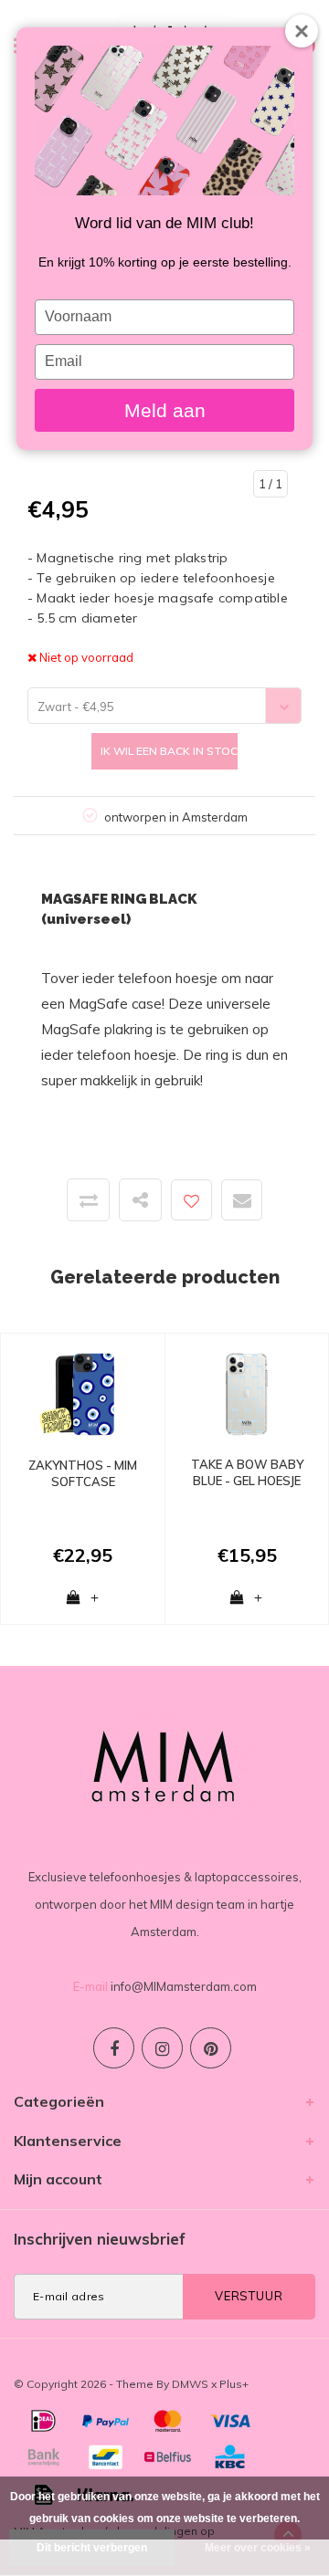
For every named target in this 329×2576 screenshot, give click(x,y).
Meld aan (165, 410)
